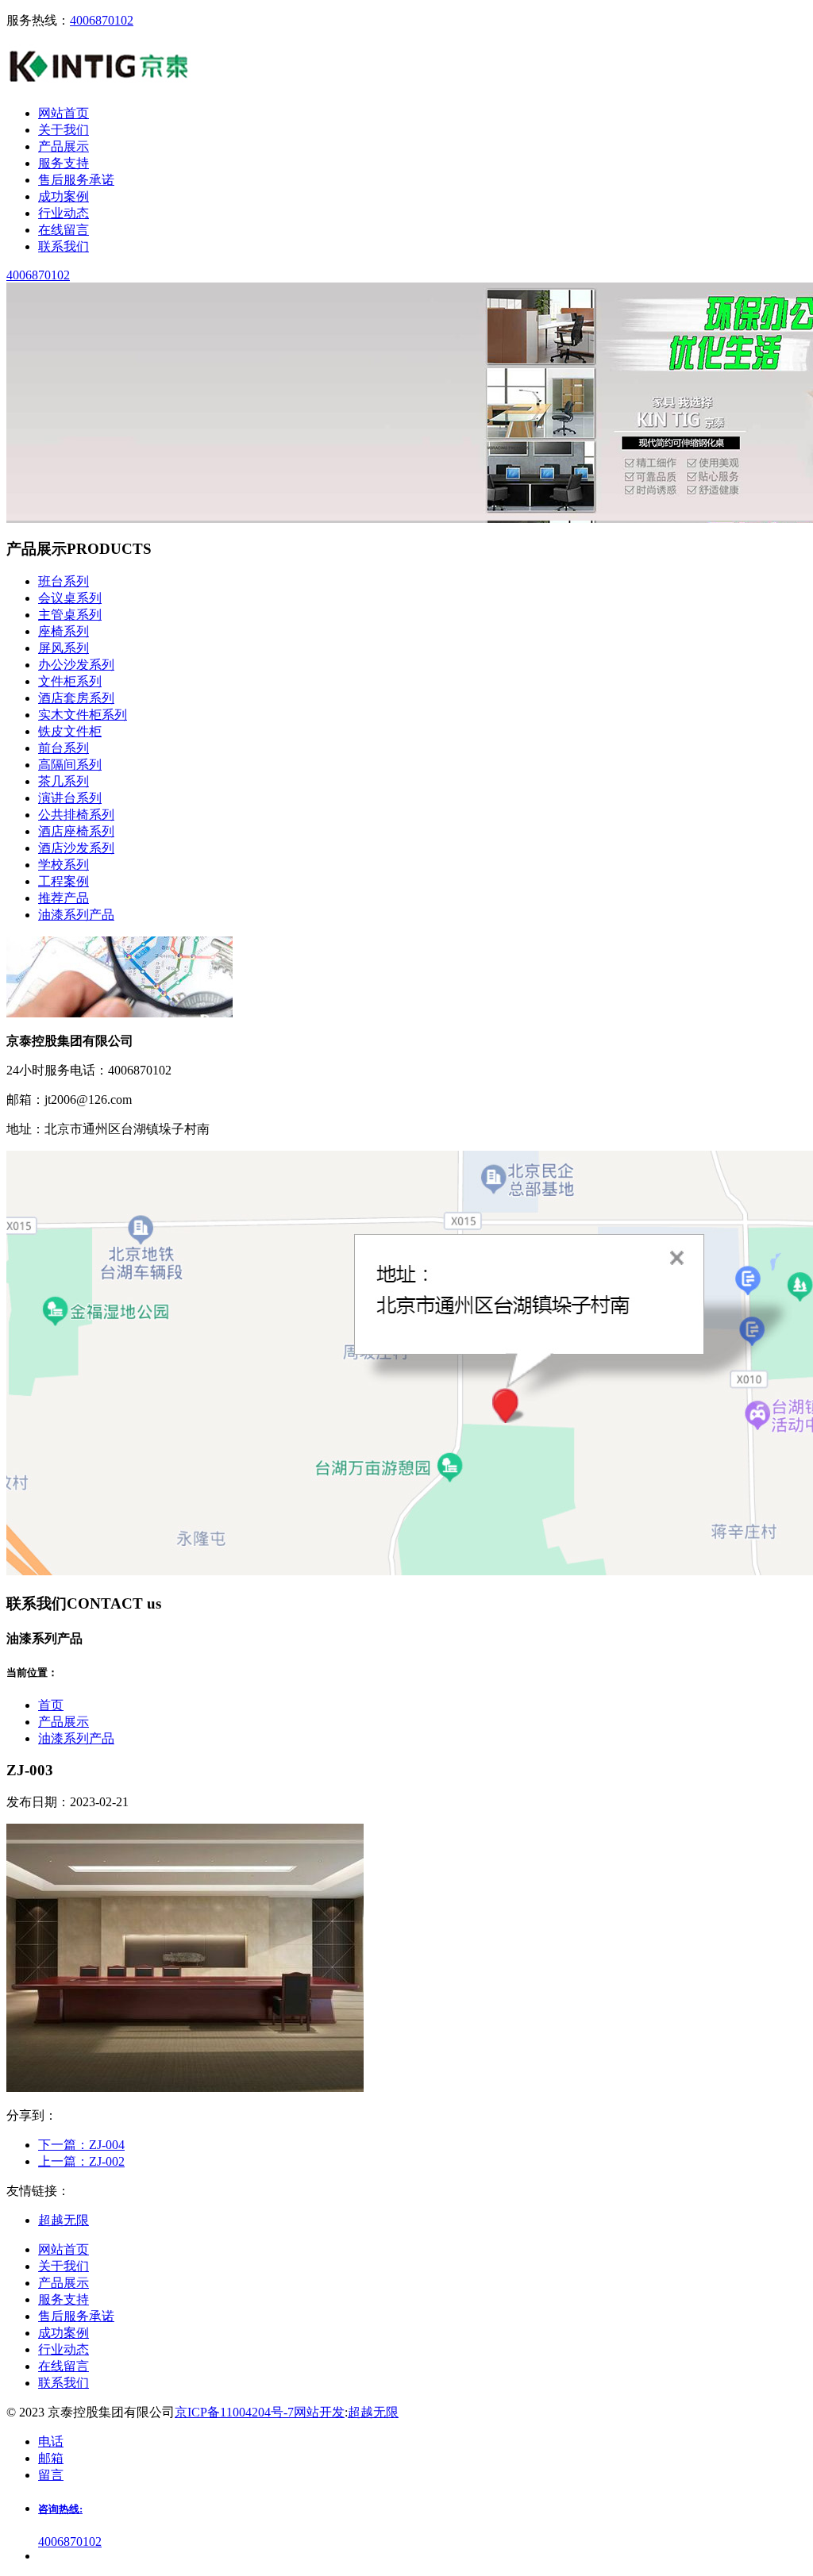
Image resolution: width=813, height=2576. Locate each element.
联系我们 (64, 2383)
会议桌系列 (70, 598)
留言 (51, 2475)
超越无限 (373, 2412)
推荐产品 (64, 898)
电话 (51, 2441)
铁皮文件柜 (70, 731)
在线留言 (64, 2366)
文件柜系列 (70, 681)
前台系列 (64, 748)
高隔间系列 (70, 765)
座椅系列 (64, 631)
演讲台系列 (70, 798)
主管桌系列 (70, 615)
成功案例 (64, 2333)
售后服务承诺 (76, 2316)
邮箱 (51, 2458)
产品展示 (64, 1722)
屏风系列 (64, 648)
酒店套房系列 (76, 698)
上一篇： (81, 2161)
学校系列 (64, 865)
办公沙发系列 (76, 665)
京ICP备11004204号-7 (234, 2412)
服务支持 (64, 2299)
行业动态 (64, 2349)
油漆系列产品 (76, 915)
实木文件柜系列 (83, 715)
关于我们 (64, 2266)
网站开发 (319, 2412)
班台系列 (64, 581)
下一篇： (81, 2145)
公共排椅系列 (76, 815)
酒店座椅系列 (76, 831)
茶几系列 (64, 781)
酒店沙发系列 (76, 848)
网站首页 (64, 2249)
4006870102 (102, 20)
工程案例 (64, 881)
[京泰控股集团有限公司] (100, 85)
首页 (51, 1705)
